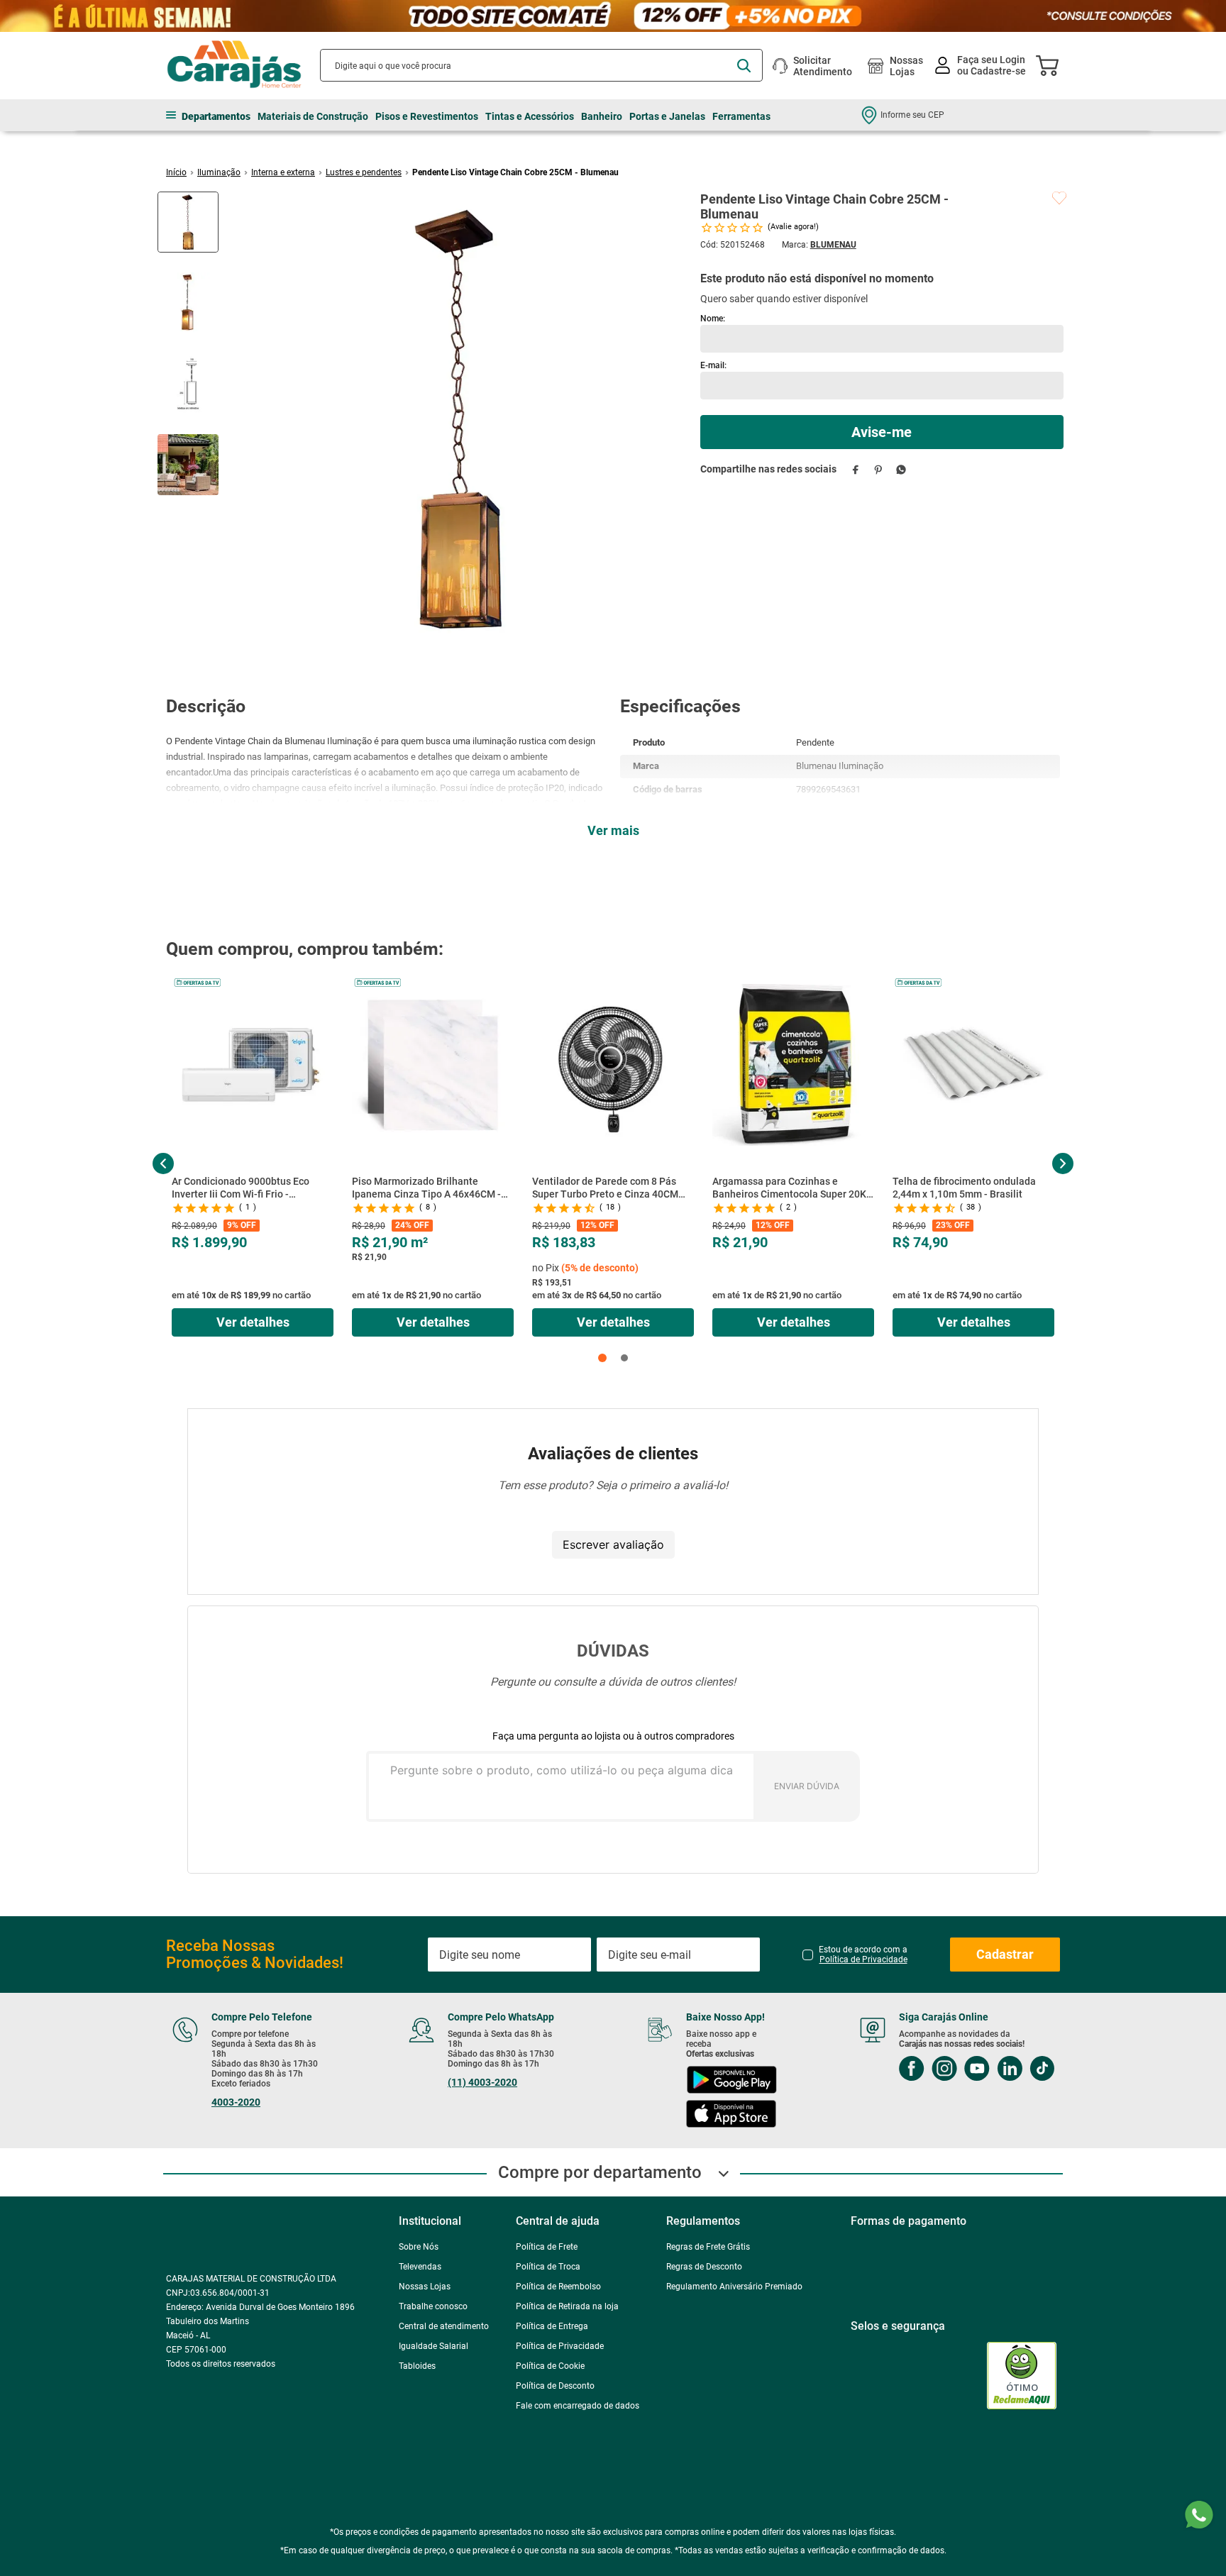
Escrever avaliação (613, 1544)
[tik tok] (1026, 2142)
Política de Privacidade (863, 2032)
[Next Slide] (1062, 1163)
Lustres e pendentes (364, 172)
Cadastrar (1005, 2027)
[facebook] (856, 469)
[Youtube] (961, 2142)
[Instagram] (928, 2142)
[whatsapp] (901, 469)
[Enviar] (882, 432)
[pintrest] (895, 2177)
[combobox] (541, 65)
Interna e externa (283, 172)
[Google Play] (720, 2154)
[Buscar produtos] (744, 66)
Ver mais (613, 830)
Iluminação (219, 172)
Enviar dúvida (807, 1786)
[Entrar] (982, 66)
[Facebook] (895, 2142)
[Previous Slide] (163, 1163)
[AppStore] (720, 2188)
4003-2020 (236, 2174)
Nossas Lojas (906, 66)
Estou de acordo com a (863, 2027)
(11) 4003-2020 (477, 2155)
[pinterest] (879, 469)
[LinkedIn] (993, 2142)
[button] (602, 1358)
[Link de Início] (176, 172)
